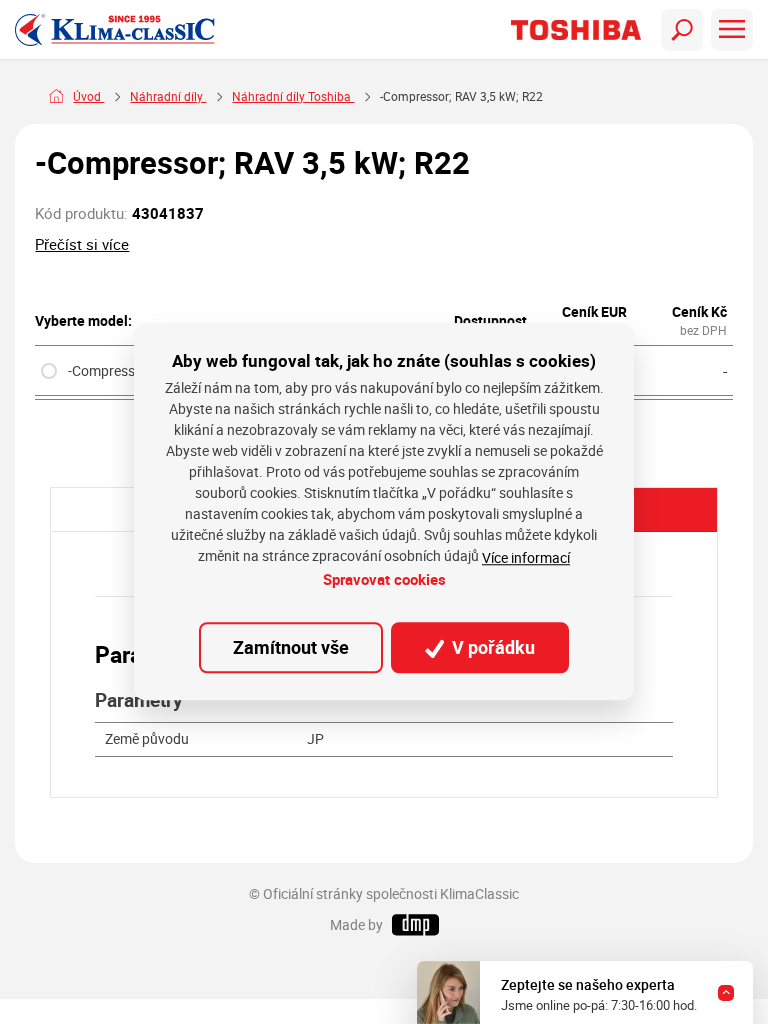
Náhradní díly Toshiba (293, 96)
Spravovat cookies (384, 579)
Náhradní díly (168, 96)
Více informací (526, 557)
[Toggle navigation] (682, 30)
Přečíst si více (82, 244)
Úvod (88, 96)
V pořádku (491, 647)
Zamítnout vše (291, 647)
